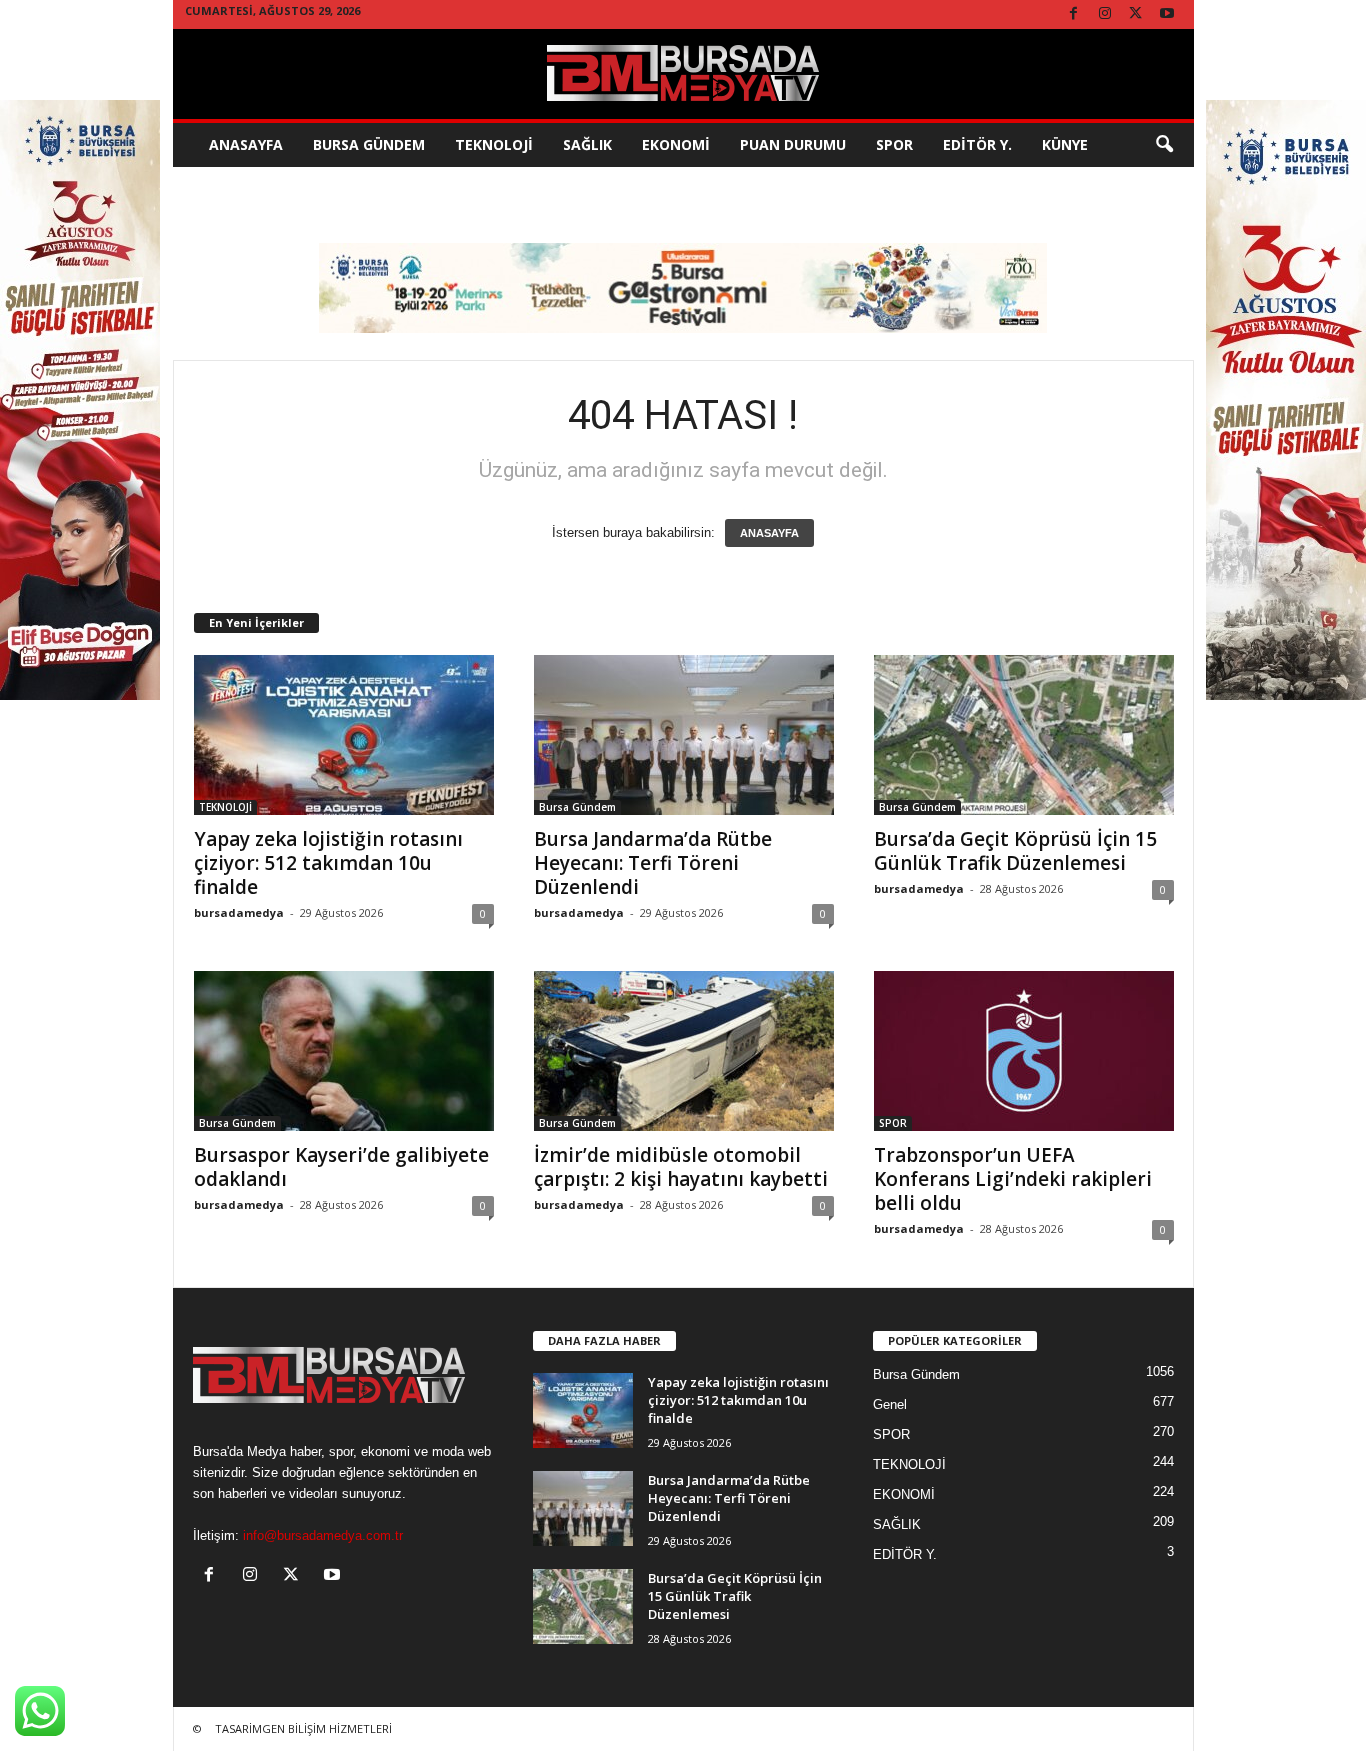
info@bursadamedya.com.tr (323, 1535)
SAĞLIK (587, 144)
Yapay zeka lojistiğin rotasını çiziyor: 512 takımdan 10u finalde (328, 863)
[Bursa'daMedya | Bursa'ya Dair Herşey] (683, 74)
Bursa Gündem (369, 144)
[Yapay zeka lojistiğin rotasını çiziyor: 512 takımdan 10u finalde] (344, 735)
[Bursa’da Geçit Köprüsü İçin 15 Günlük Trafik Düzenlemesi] (1024, 735)
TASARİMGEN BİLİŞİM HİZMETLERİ (303, 1728)
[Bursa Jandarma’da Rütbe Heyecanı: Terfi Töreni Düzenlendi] (684, 735)
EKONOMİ (676, 144)
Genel (890, 1404)
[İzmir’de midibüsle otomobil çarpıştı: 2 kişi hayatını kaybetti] (684, 1051)
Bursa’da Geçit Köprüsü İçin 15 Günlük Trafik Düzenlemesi (1015, 851)
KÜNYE (1065, 144)
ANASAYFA (769, 533)
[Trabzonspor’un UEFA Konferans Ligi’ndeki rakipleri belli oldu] (1024, 1051)
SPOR (894, 144)
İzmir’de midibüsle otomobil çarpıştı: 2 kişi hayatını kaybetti (681, 1167)
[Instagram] (1105, 14)
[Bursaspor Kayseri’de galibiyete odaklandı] (344, 1051)
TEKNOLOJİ (494, 144)
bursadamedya (239, 912)
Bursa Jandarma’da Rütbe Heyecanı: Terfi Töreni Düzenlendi (653, 863)
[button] (1164, 145)
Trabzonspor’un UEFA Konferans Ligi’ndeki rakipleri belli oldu (1013, 1179)
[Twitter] (1136, 14)
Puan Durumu (793, 144)
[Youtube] (1167, 14)
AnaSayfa (246, 144)
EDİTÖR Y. (977, 144)
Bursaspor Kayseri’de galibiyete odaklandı (341, 1167)
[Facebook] (1074, 14)
